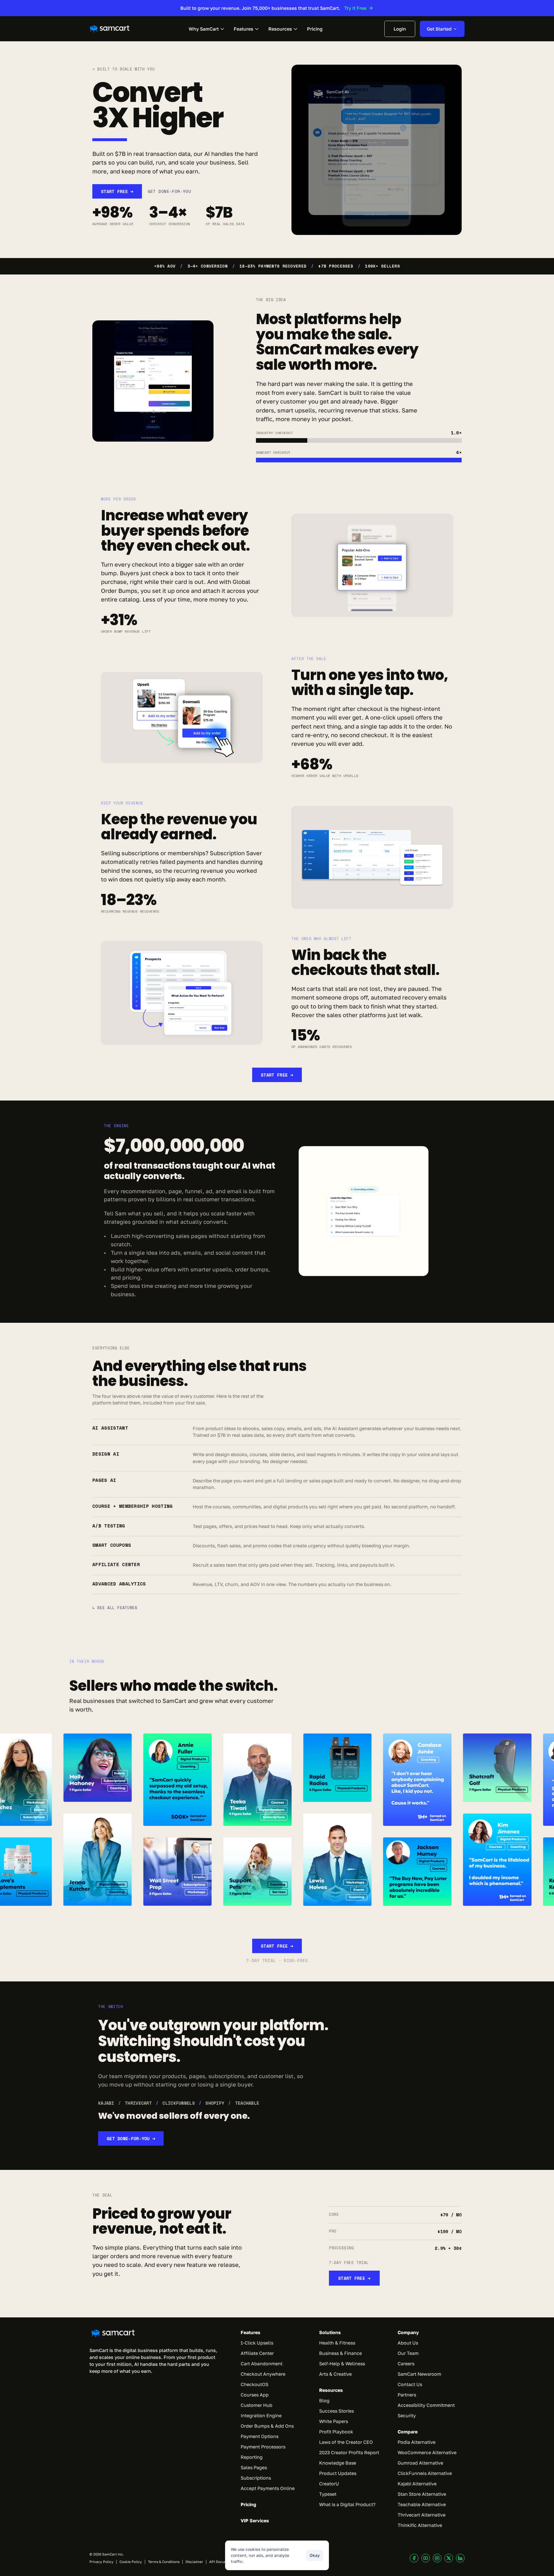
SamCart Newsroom (419, 2374)
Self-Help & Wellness (342, 2364)
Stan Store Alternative (422, 2494)
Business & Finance (340, 2353)
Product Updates (338, 2473)
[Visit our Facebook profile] (414, 2558)
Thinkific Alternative (420, 2525)
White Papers (334, 2421)
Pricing (248, 2504)
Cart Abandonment (262, 2364)
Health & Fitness (337, 2343)
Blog (324, 2401)
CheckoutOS (254, 2384)
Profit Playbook (336, 2432)
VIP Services (255, 2521)
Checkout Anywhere (263, 2374)
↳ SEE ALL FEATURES (115, 1608)
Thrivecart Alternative (422, 2515)
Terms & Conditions (164, 2562)
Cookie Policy (131, 2562)
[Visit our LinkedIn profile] (460, 2558)
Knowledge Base (338, 2463)
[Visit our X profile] (449, 2558)
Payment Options (260, 2436)
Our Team (408, 2353)
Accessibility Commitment (426, 2405)
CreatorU (329, 2484)
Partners (407, 2395)
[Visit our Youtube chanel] (426, 2558)
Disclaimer (194, 2562)
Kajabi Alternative (417, 2484)
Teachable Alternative (422, 2504)
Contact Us (410, 2384)
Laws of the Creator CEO (346, 2442)
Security (407, 2416)
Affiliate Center (257, 2353)
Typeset (328, 2494)
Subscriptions (256, 2478)
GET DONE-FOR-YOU (170, 191)
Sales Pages (254, 2467)
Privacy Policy (101, 2562)
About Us (408, 2343)
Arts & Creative (335, 2374)
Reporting (252, 2457)
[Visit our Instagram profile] (437, 2558)
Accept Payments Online (268, 2488)
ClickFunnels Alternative (425, 2473)
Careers (406, 2364)
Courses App (255, 2395)
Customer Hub (257, 2405)
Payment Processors (263, 2447)
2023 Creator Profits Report (349, 2452)
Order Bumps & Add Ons (267, 2426)
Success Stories (336, 2411)
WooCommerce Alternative (427, 2452)
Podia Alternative (417, 2442)
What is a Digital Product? (347, 2504)
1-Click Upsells (257, 2343)
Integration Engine (261, 2416)
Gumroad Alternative (420, 2463)
